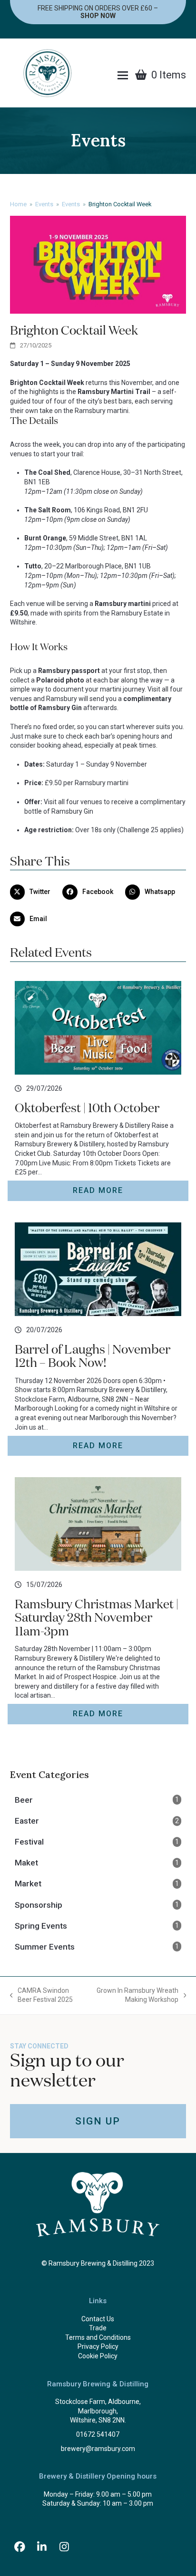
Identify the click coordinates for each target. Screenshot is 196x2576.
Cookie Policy (98, 2356)
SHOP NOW (98, 16)
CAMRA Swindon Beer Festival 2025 (42, 1996)
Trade (98, 2328)
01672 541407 (98, 2434)
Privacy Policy (98, 2346)
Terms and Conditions (98, 2337)
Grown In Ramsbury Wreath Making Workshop (136, 1996)
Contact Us (98, 2319)
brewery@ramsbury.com (98, 2449)
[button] (123, 75)
